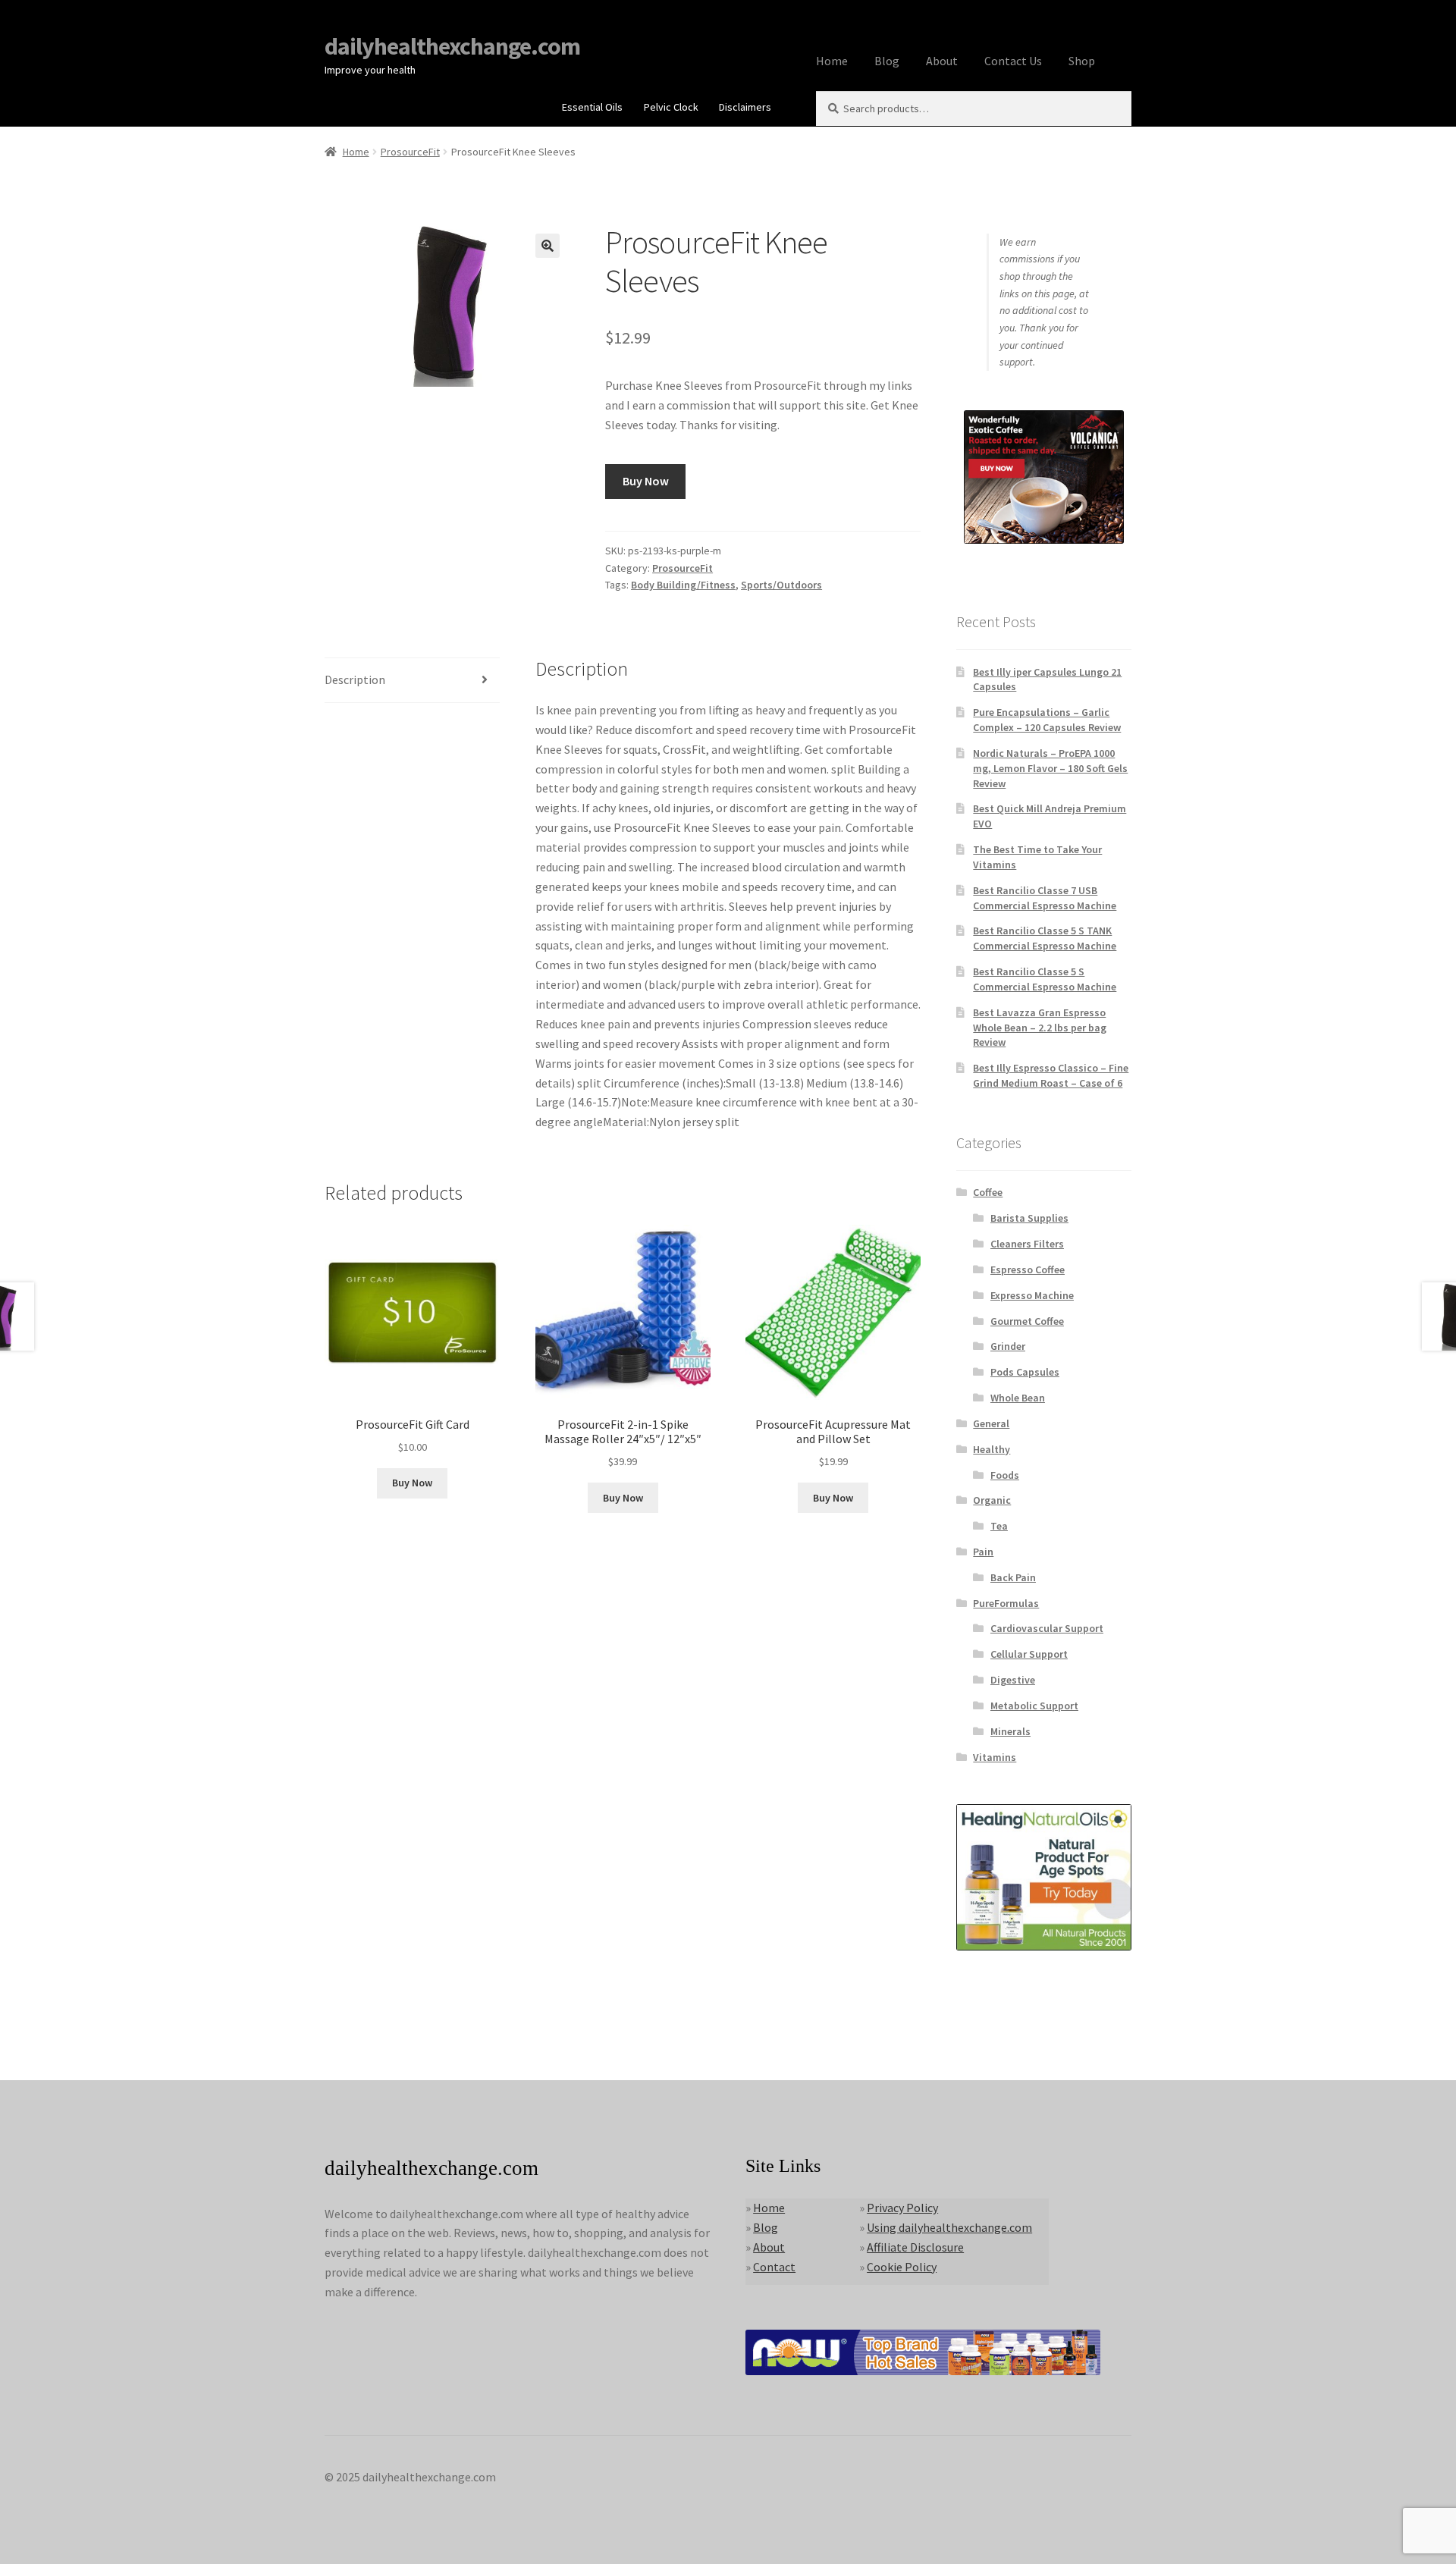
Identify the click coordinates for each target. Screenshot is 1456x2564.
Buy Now (646, 481)
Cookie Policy (902, 2267)
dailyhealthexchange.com (452, 46)
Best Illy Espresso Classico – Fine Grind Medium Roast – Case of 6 (1051, 1075)
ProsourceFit (410, 152)
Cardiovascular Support (1047, 1628)
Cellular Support (1029, 1654)
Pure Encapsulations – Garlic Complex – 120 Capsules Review (1047, 720)
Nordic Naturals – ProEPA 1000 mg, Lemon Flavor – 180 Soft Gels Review (1050, 768)
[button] (548, 246)
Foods (1005, 1475)
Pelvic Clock (671, 107)
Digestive (1013, 1680)
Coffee (988, 1192)
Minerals (1010, 1731)
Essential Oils (592, 107)
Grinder (1008, 1346)
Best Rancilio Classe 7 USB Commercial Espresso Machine (1045, 898)
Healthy (992, 1449)
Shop (1082, 61)
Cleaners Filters (1027, 1244)
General (991, 1423)
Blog (887, 61)
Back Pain (1013, 1577)
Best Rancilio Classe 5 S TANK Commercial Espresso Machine (1045, 938)
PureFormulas (1006, 1603)
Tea (999, 1526)
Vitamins (995, 1757)
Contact (774, 2267)
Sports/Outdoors (781, 585)
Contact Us (1013, 61)
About (942, 61)
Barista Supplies (1029, 1218)
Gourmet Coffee (1027, 1321)
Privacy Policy (902, 2208)
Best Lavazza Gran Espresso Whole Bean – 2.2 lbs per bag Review (1040, 1028)
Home (832, 61)
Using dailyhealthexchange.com (949, 2227)
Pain (983, 1552)
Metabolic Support (1034, 1706)
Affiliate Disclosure (915, 2247)
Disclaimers (745, 107)
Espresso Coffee (1028, 1269)
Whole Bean (1018, 1398)
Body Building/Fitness (683, 585)
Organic (992, 1500)
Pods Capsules (1025, 1372)
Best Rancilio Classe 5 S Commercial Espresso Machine (1045, 979)
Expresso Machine (1032, 1295)
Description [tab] (355, 679)
